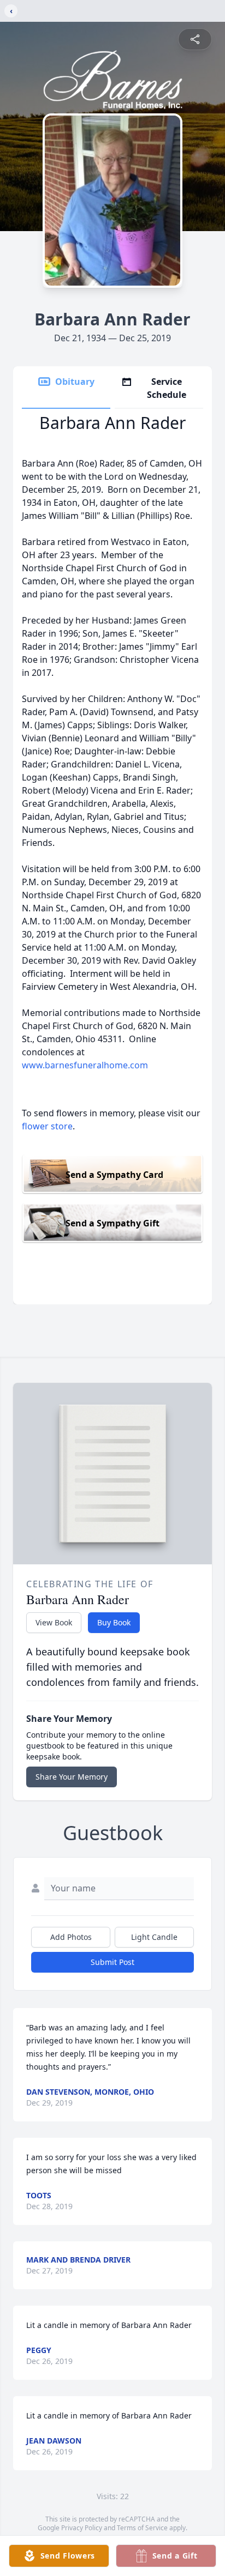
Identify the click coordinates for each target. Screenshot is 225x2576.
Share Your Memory (72, 1777)
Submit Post (112, 1962)
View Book (54, 1622)
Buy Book (114, 1622)
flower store (47, 1126)
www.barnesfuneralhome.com (85, 1065)
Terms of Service (142, 2528)
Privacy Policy (82, 2528)
